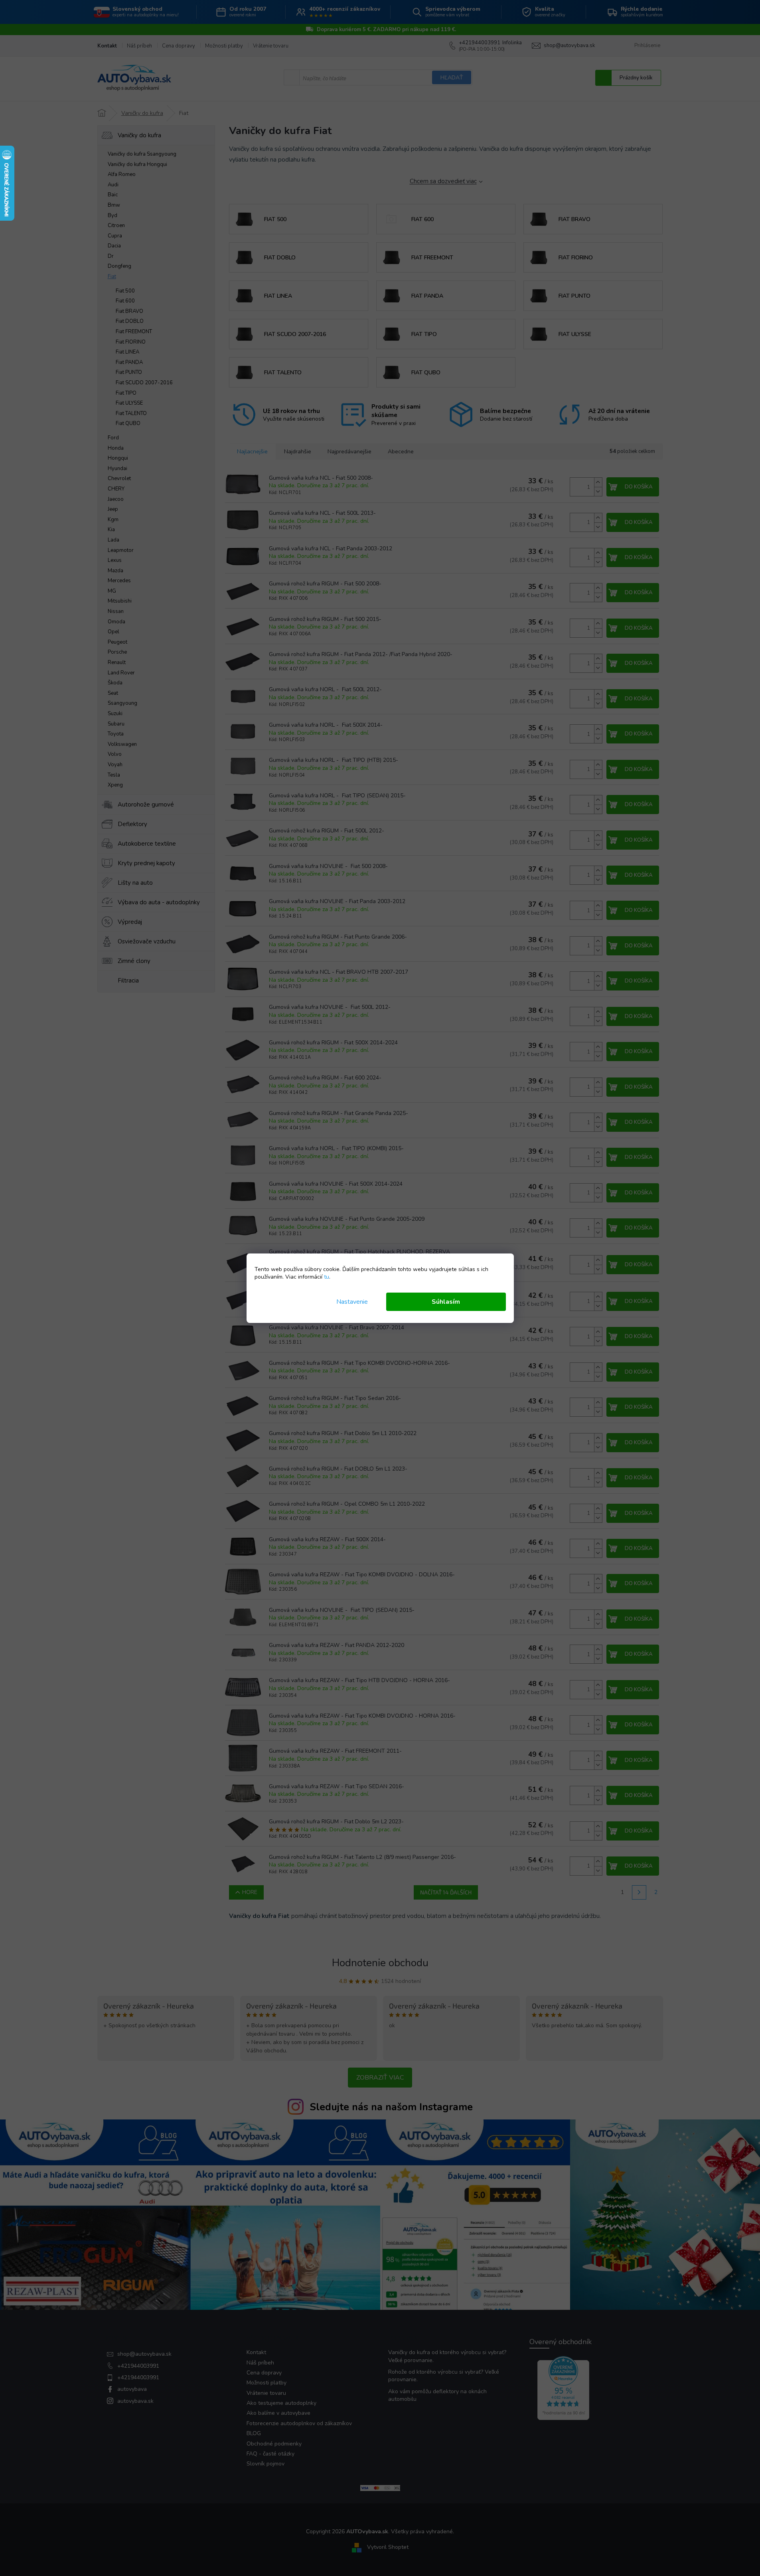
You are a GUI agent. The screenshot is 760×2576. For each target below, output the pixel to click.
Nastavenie (352, 1302)
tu (327, 1277)
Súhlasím (446, 1302)
